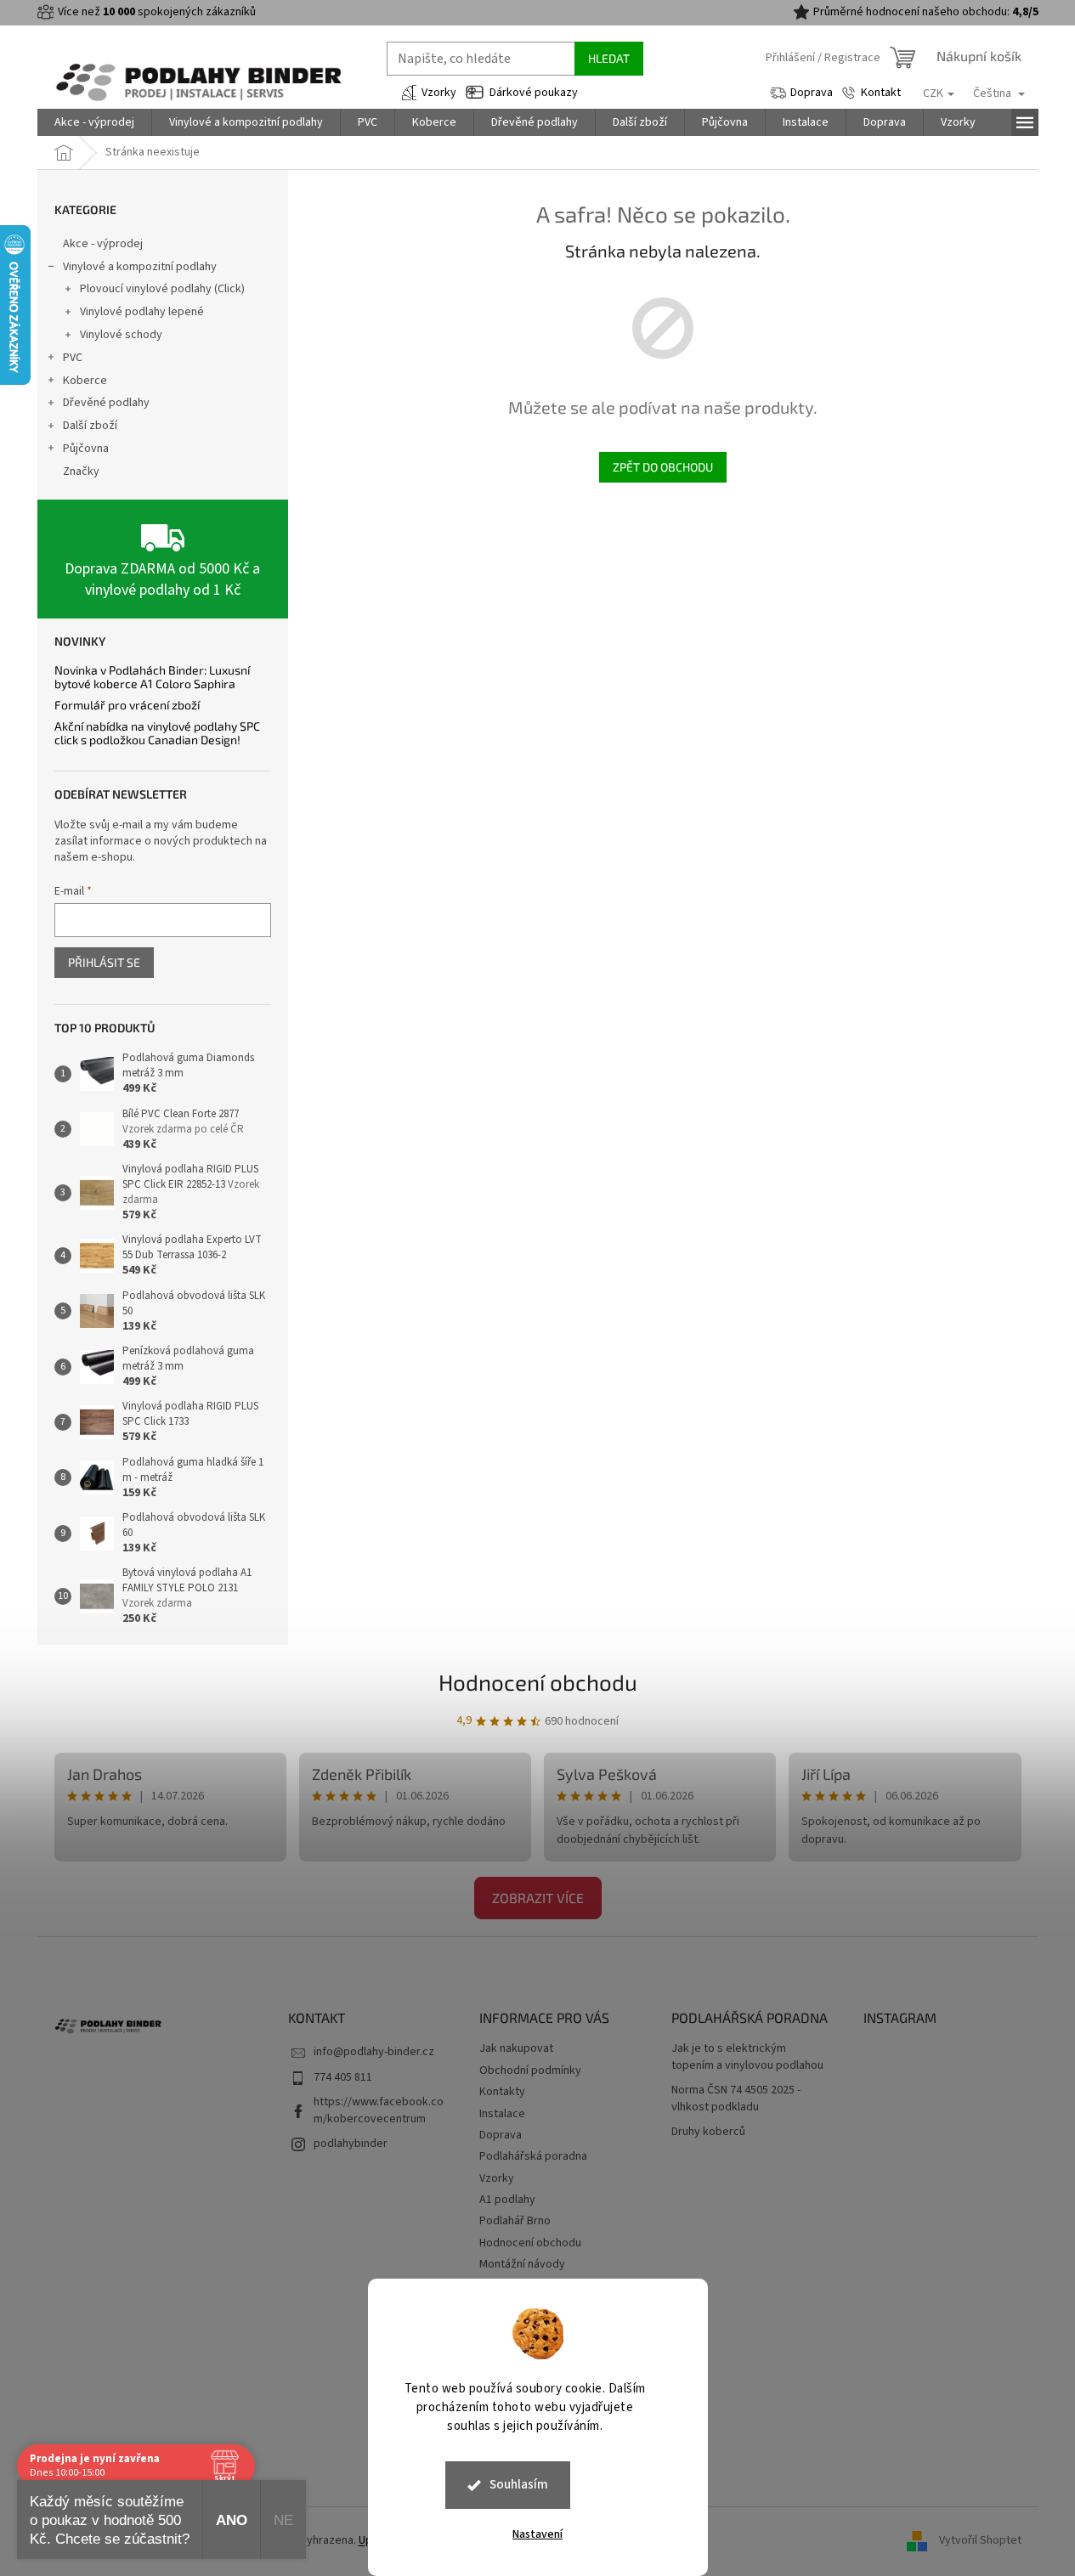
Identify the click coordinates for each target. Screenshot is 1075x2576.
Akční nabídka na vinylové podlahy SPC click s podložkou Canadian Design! (157, 733)
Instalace (502, 2114)
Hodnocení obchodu (538, 1682)
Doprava (812, 93)
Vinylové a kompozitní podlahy (140, 267)
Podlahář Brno (515, 2221)
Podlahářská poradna (533, 2156)
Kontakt (881, 93)
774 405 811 (343, 2077)
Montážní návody (522, 2264)
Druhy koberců (708, 2132)
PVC (73, 358)
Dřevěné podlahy (106, 403)
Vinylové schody (121, 335)
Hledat (609, 58)
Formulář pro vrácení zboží (127, 705)
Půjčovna (86, 449)
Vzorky (439, 93)
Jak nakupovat (516, 2048)
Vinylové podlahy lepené (142, 312)
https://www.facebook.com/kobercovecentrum (379, 2110)
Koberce (85, 381)
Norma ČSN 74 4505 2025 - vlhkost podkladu (736, 2099)
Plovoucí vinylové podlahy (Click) (162, 289)
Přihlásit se (104, 962)
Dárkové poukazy (534, 93)
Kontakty (502, 2092)
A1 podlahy (507, 2200)
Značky (81, 472)
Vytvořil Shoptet (980, 2540)
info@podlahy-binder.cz (374, 2052)
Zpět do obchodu (663, 467)
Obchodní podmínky (530, 2070)
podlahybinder (351, 2144)
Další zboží (90, 426)
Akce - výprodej (103, 244)
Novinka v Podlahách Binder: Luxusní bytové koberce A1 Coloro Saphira (152, 677)
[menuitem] (94, 122)
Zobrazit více (538, 1898)
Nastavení (537, 2534)
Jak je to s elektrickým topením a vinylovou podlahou (747, 2057)
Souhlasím (519, 2485)
